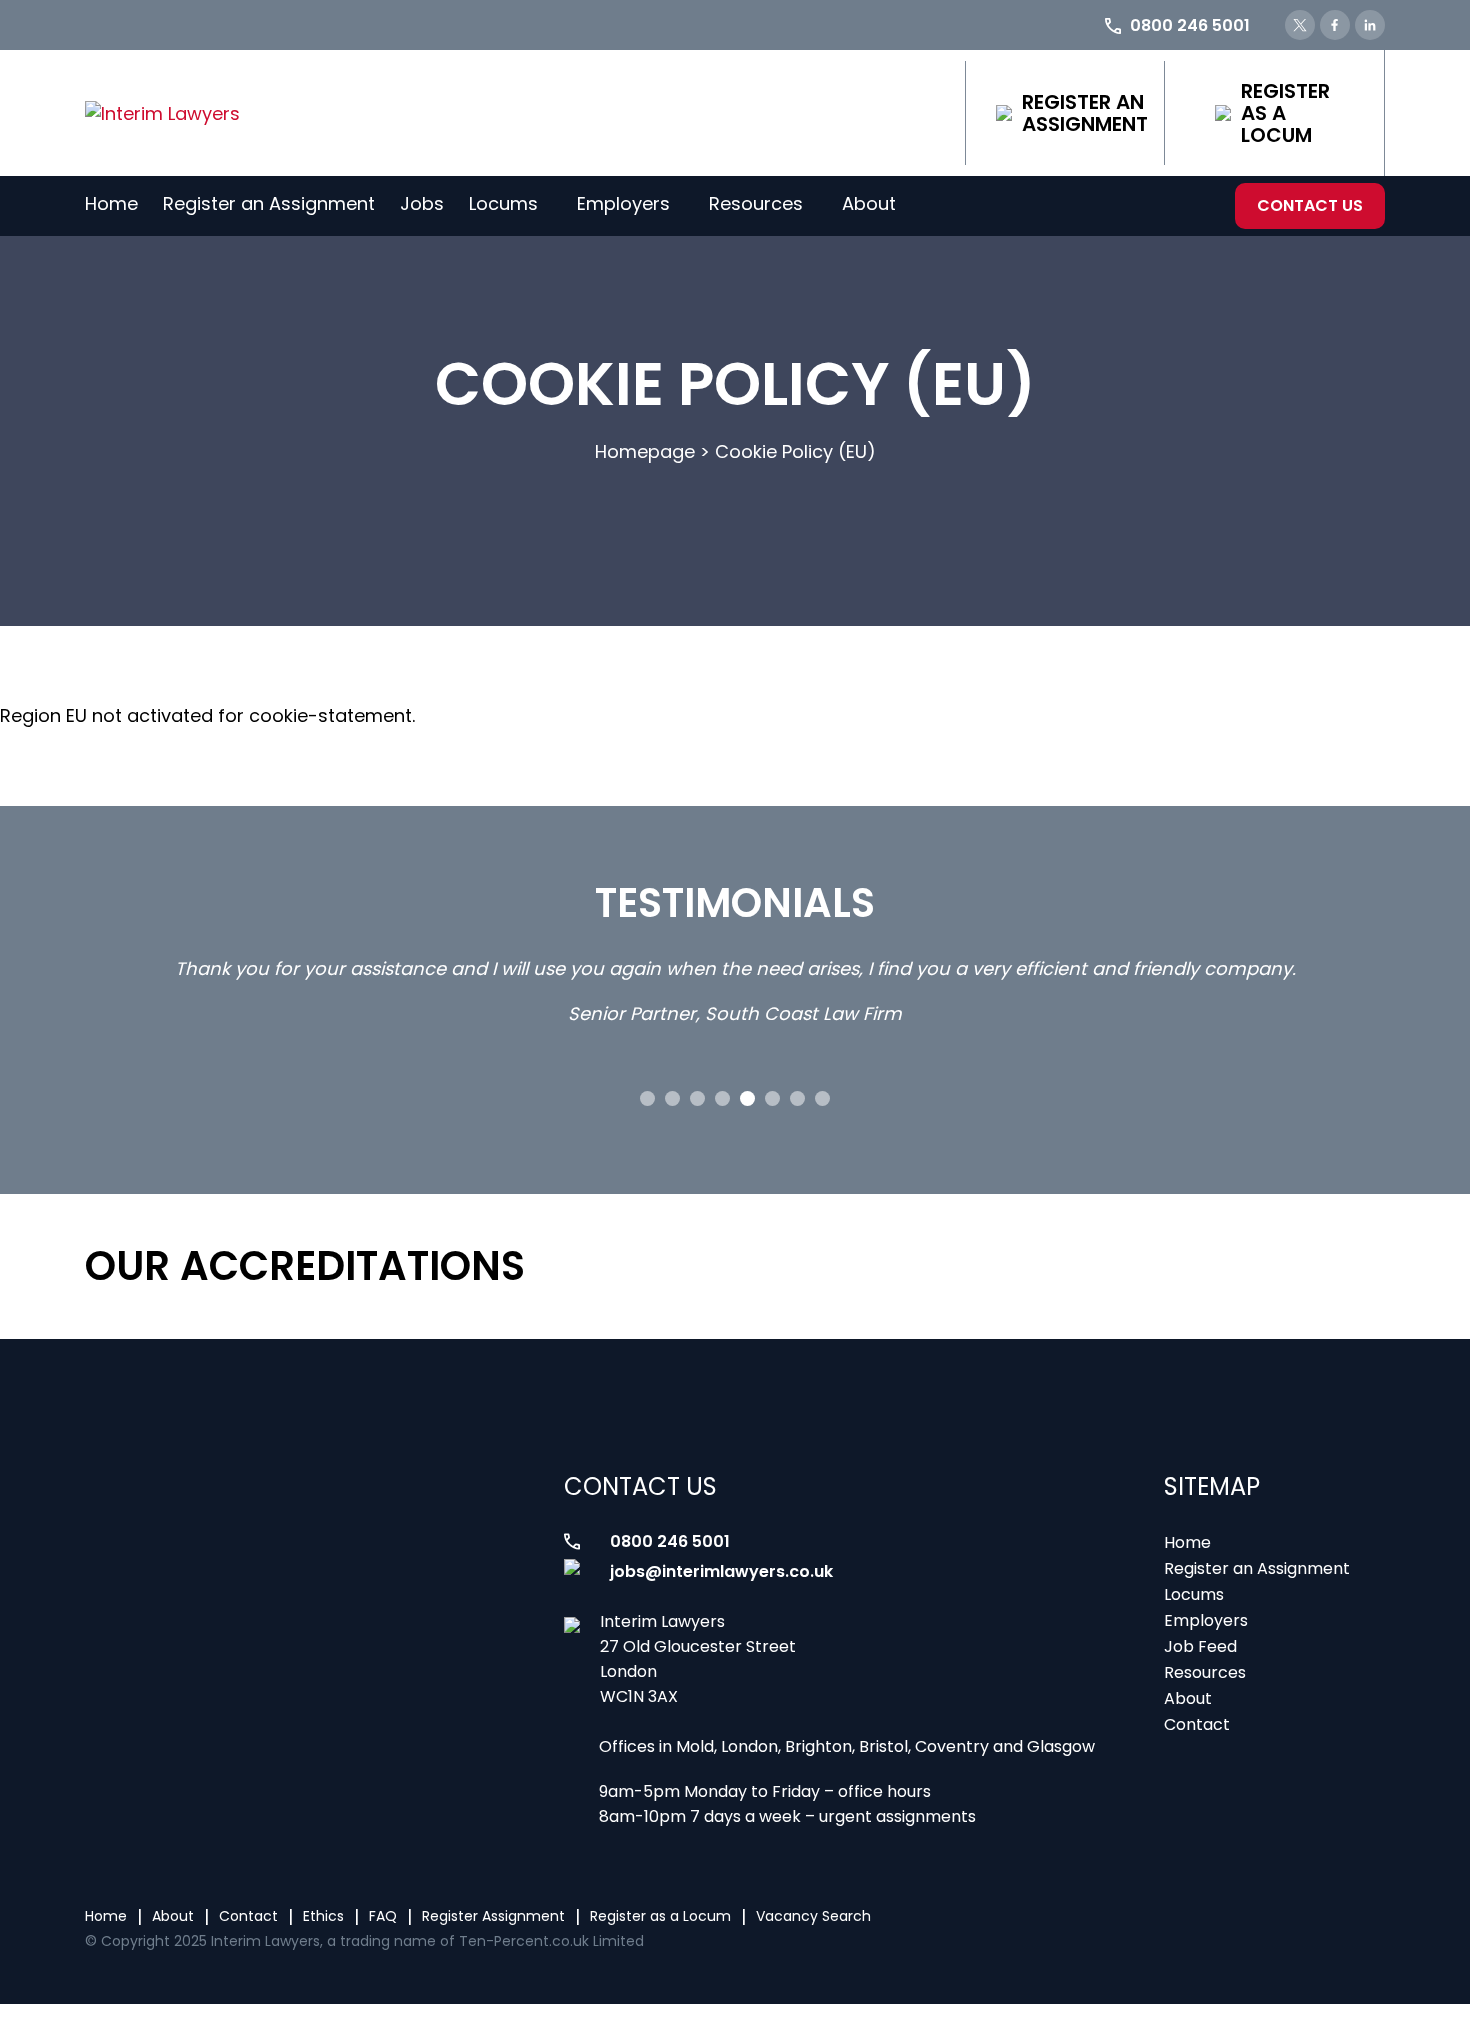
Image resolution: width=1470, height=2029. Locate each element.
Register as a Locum (1285, 113)
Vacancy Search (813, 1916)
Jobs (422, 203)
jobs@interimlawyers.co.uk (721, 1571)
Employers (623, 203)
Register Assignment (493, 1916)
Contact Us (1310, 205)
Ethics (323, 1916)
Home (111, 203)
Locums (503, 203)
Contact (1197, 1724)
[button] (647, 1098)
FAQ (383, 1916)
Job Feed (1200, 1646)
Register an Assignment (1085, 113)
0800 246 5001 (670, 1541)
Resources (756, 203)
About (869, 203)
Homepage (645, 451)
